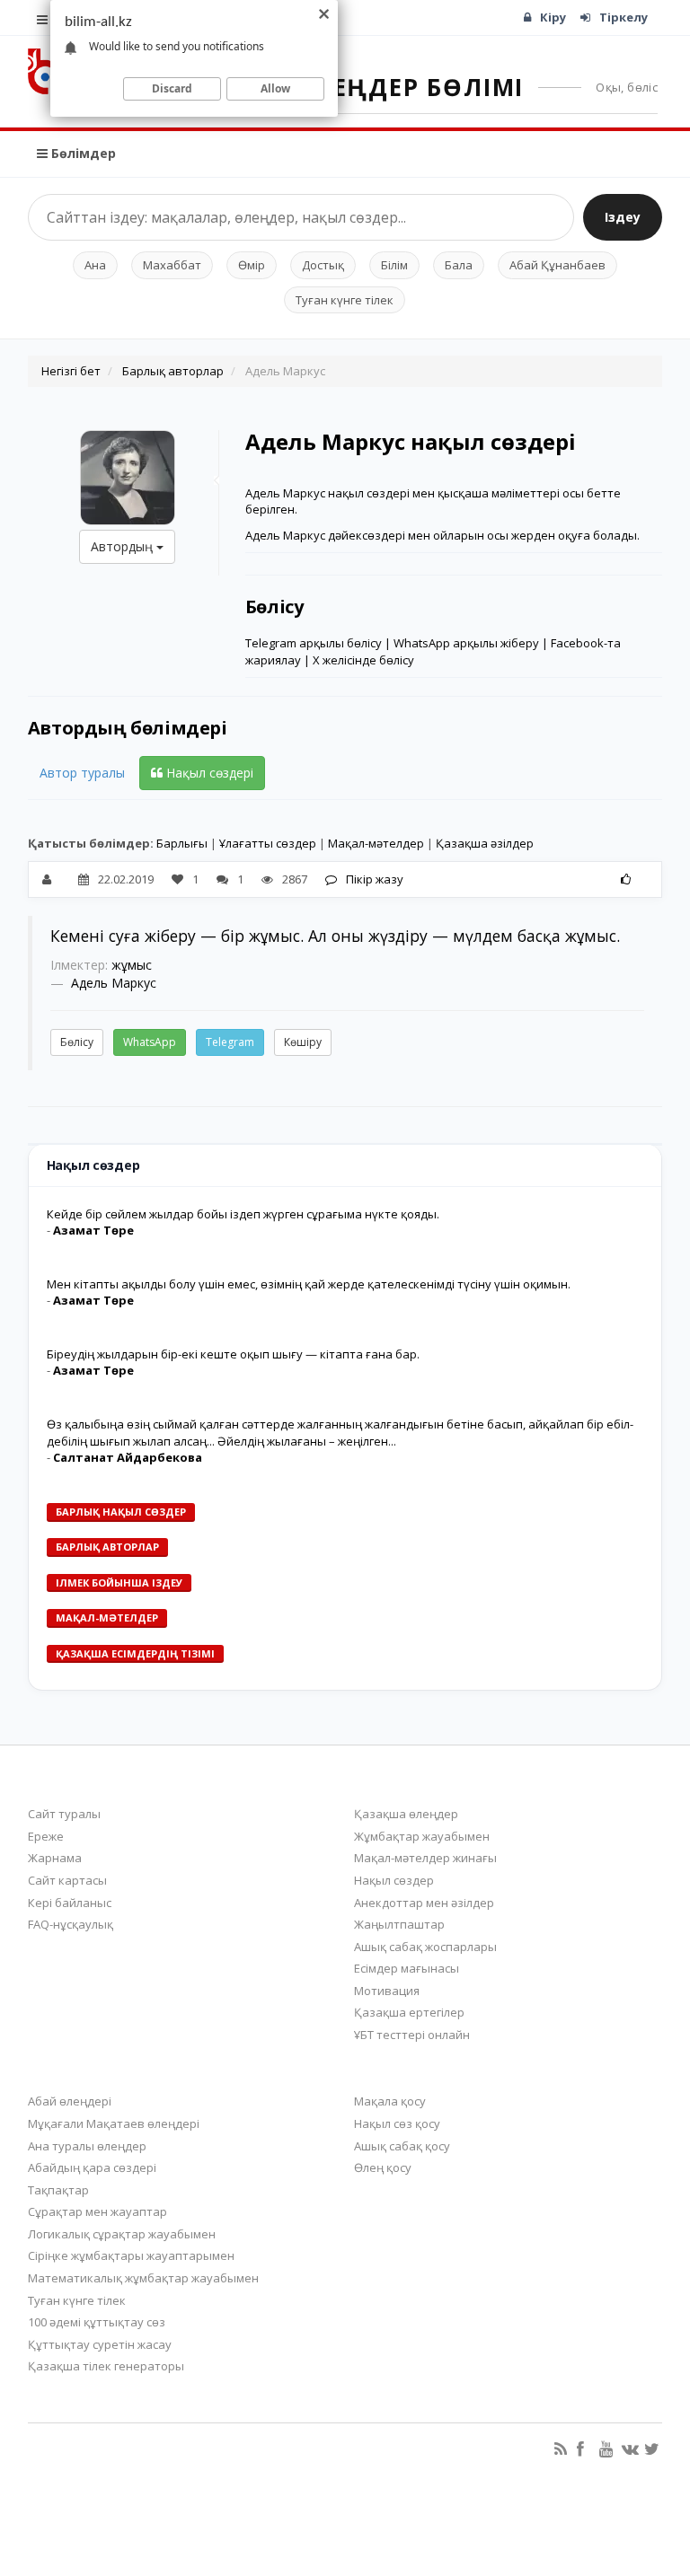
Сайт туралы (64, 1814)
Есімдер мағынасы (407, 1968)
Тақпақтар (58, 2190)
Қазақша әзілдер (485, 843)
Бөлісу (77, 1042)
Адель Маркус (114, 983)
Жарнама (55, 1858)
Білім (394, 265)
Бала (459, 265)
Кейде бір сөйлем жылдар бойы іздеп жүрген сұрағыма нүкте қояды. (243, 1214)
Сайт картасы (67, 1880)
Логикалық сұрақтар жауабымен (122, 2234)
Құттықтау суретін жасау (100, 2344)
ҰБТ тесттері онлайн (412, 2035)
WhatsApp (150, 1042)
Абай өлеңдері (70, 2101)
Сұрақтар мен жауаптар (97, 2211)
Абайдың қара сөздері (92, 2167)
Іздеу (623, 217)
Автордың (124, 546)
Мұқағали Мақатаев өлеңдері (114, 2123)
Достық (323, 265)
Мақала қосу (390, 2101)
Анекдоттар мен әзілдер (424, 1903)
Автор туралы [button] (82, 773)
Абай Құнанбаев (557, 265)
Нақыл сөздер (394, 1880)
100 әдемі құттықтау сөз (97, 2322)
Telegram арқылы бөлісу (314, 643)
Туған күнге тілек (345, 300)
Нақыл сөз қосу (397, 2123)
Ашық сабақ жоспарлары (425, 1947)
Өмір (252, 265)
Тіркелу (624, 17)
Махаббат (172, 265)
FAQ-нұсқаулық (71, 1924)
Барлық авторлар (173, 371)
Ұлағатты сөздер (268, 843)
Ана (95, 265)
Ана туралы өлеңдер (87, 2146)
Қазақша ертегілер (409, 2012)
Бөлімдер (82, 153)
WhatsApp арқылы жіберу (466, 643)
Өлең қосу (383, 2167)
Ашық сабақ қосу (402, 2146)
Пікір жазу (375, 879)
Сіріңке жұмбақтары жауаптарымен (131, 2255)
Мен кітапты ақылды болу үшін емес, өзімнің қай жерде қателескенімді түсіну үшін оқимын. (309, 1284)
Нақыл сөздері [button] (208, 773)
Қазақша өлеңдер (406, 1814)
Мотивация (387, 1991)
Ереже (46, 1836)
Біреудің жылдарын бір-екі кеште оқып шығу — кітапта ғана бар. (233, 1354)
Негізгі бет (71, 371)
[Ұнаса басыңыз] (626, 879)
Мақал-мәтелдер (376, 843)
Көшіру (303, 1042)
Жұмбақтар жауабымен (422, 1836)
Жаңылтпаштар (399, 1924)
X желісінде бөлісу (363, 660)
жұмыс (132, 965)
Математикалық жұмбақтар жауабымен (143, 2278)
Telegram (230, 1042)
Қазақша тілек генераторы (106, 2366)
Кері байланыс (70, 1903)
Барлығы (182, 843)
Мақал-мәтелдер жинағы (425, 1858)
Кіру (553, 17)
